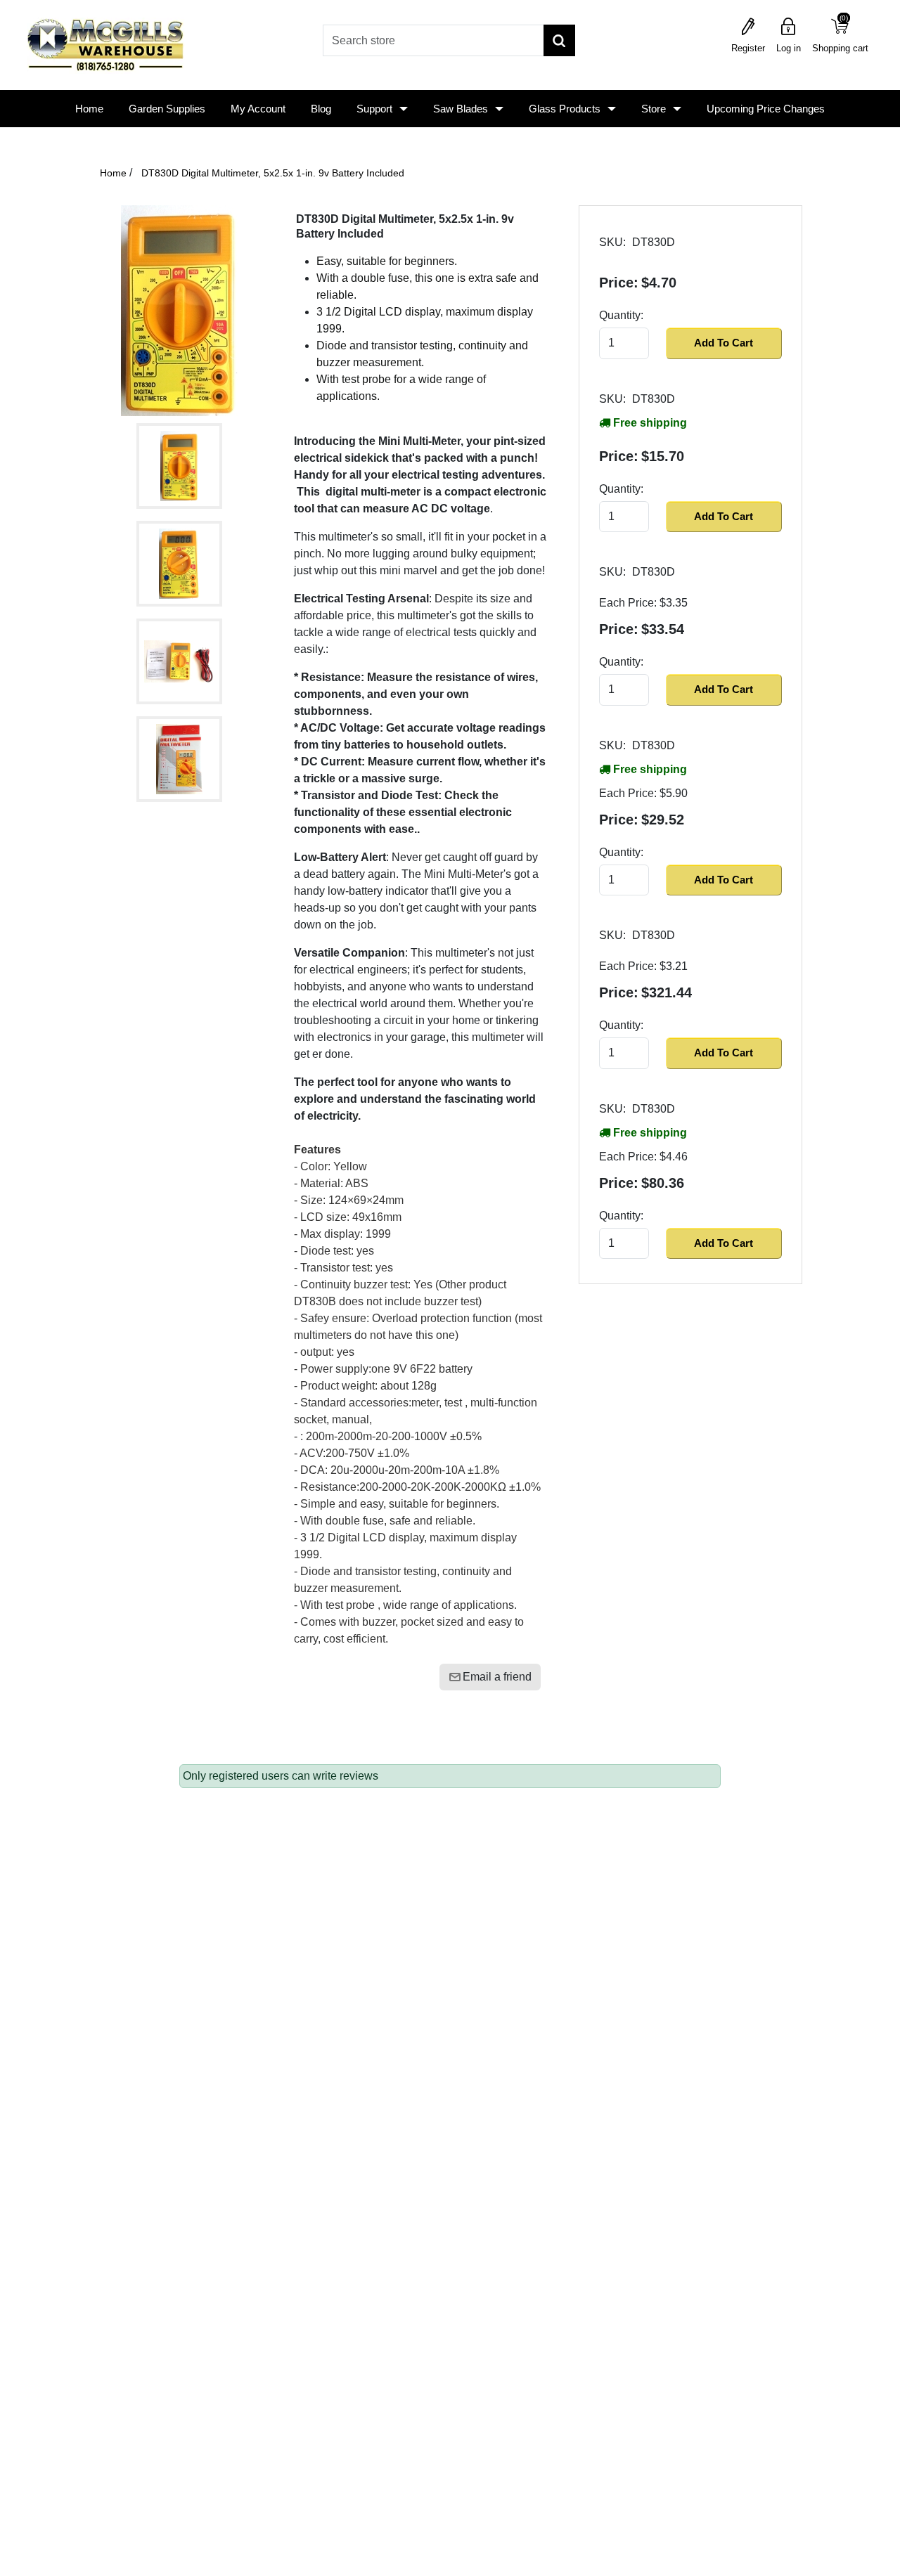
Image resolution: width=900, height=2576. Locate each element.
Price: (619, 283)
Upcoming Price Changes (766, 109)
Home (89, 109)
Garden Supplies (167, 109)
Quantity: (621, 315)
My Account (258, 109)
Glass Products (565, 109)
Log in (789, 48)
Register (748, 48)
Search (559, 40)
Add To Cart (724, 343)
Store (654, 109)
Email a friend (497, 1677)
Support (374, 109)
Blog (321, 109)
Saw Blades (461, 109)
